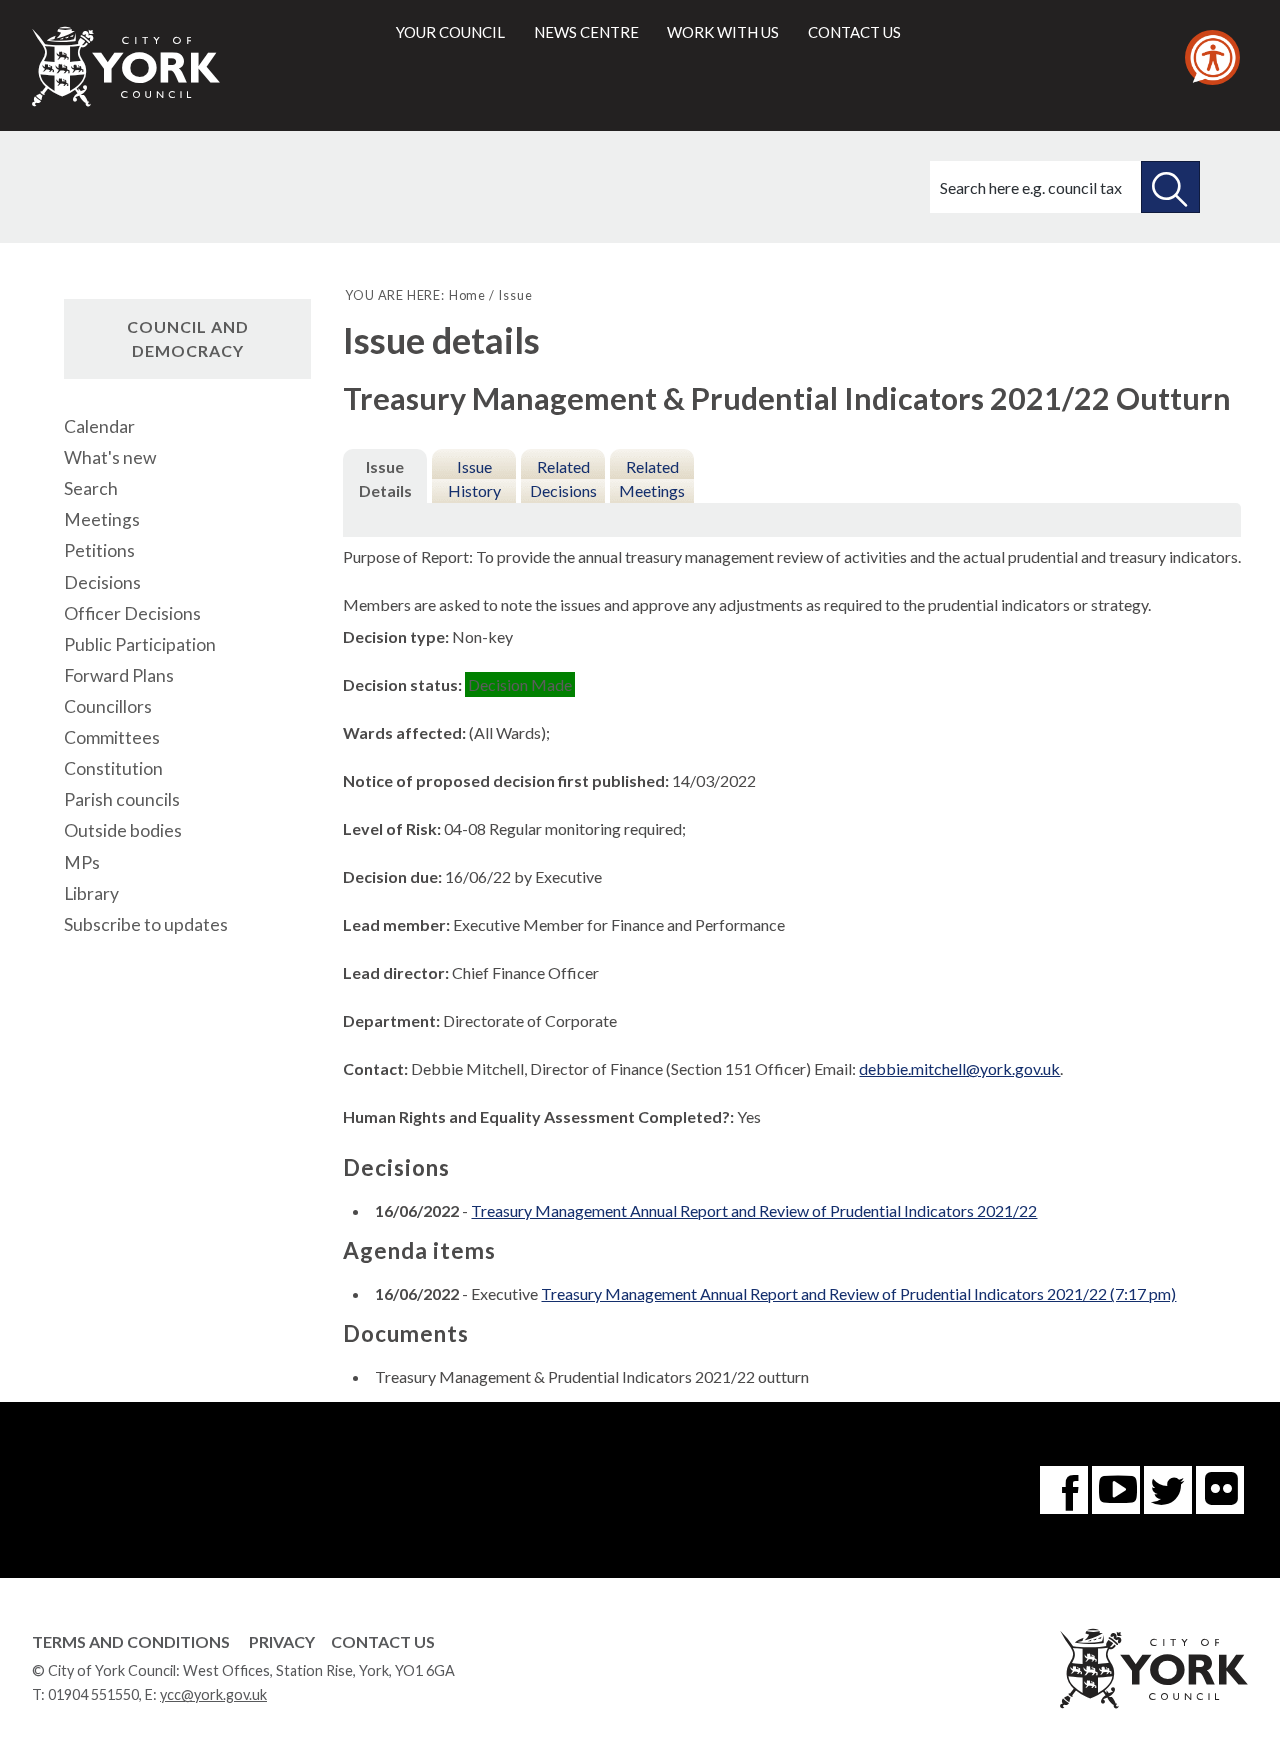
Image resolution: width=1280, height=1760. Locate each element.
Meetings (102, 519)
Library (91, 893)
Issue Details (385, 478)
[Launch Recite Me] (1212, 57)
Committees (112, 737)
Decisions (102, 582)
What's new (110, 457)
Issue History (474, 478)
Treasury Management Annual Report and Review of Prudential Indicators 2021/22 (754, 1210)
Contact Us (383, 1641)
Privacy (282, 1641)
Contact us (854, 32)
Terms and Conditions (131, 1641)
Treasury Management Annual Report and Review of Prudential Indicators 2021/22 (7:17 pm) (858, 1293)
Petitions (99, 550)
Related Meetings (652, 478)
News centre (586, 32)
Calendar (99, 426)
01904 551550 (93, 1694)
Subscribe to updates (146, 924)
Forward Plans (119, 675)
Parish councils (122, 799)
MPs (82, 862)
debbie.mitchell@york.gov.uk (959, 1068)
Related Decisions (563, 478)
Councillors (108, 706)
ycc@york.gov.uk (213, 1694)
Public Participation (140, 644)
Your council (450, 32)
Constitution (113, 768)
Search (91, 488)
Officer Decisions (132, 613)
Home (467, 295)
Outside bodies (123, 830)
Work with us (723, 32)
